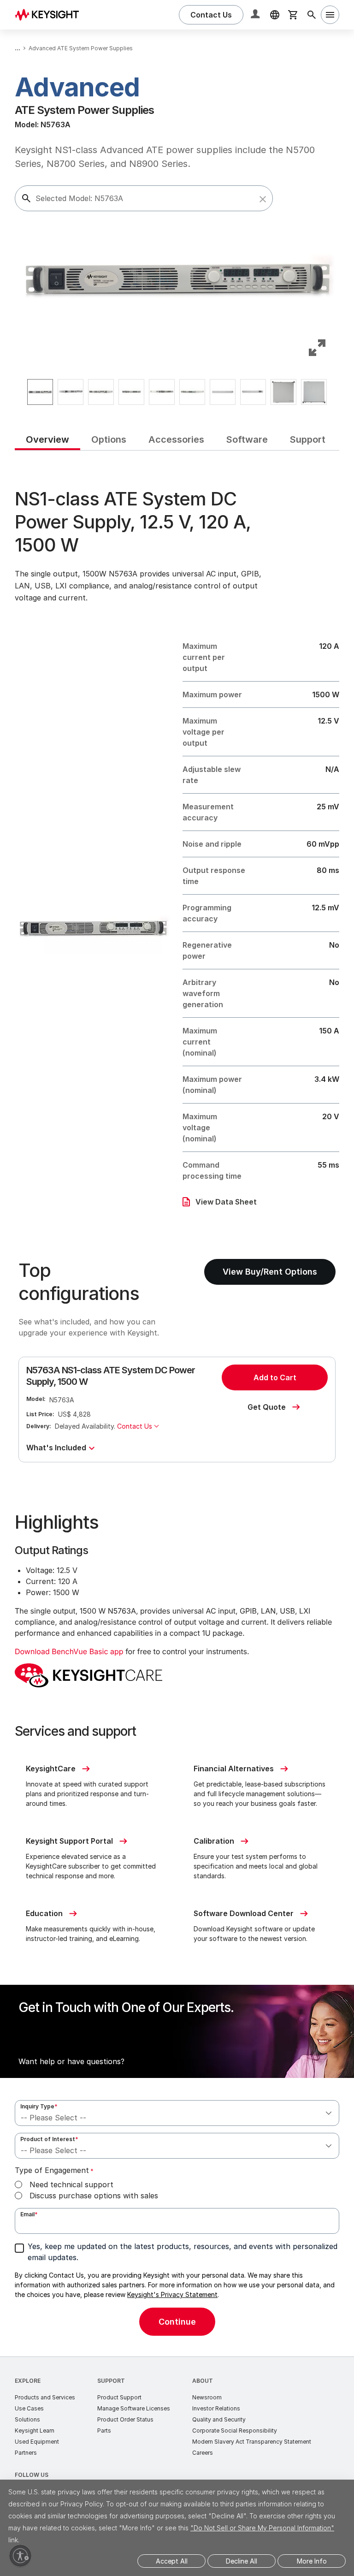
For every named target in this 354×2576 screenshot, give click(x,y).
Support (111, 2381)
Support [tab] (308, 439)
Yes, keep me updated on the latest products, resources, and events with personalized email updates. (183, 2252)
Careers (203, 2453)
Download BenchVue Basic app (69, 1651)
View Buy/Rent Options (270, 1272)
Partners (26, 2453)
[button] (263, 199)
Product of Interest (49, 2139)
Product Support (119, 2397)
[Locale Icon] (275, 15)
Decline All (242, 2561)
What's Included (56, 1448)
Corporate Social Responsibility (235, 2431)
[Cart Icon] (293, 15)
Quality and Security (219, 2419)
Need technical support (71, 2184)
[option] (40, 392)
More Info (312, 2561)
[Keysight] (50, 15)
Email (29, 2214)
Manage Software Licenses (134, 2408)
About (203, 2381)
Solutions (27, 2419)
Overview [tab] (47, 439)
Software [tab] (247, 439)
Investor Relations (216, 2408)
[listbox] (177, 392)
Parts (104, 2431)
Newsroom (207, 2397)
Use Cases (29, 2408)
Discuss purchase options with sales (94, 2196)
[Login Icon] (256, 15)
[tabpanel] (177, 1404)
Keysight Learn (35, 2431)
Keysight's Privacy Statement (172, 2294)
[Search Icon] (312, 15)
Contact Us (135, 1426)
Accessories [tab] (176, 439)
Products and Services (45, 2397)
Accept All (172, 2561)
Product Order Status (125, 2419)
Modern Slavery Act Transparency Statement (252, 2442)
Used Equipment (37, 2442)
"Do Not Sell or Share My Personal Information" (262, 2528)
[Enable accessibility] (20, 2556)
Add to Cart (275, 1377)
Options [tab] (109, 439)
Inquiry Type (39, 2106)
